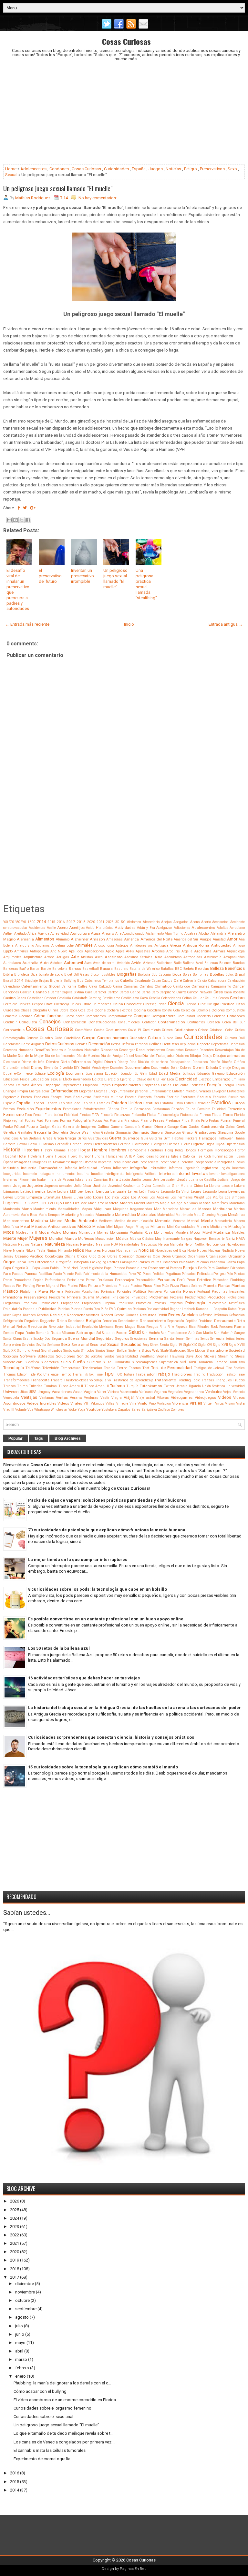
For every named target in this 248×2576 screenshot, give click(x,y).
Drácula (212, 1068)
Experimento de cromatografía (42, 2459)
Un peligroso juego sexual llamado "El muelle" (58, 188)
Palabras (170, 1262)
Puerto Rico (92, 1309)
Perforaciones (55, 1280)
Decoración (99, 1044)
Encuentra (181, 1085)
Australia (30, 963)
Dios (133, 1062)
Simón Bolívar (117, 1351)
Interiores (167, 1174)
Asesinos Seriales (138, 957)
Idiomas (162, 1156)
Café (178, 980)
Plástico (11, 1291)
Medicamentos (16, 1221)
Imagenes (23, 1162)
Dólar (175, 1068)
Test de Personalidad (171, 1368)
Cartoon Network (200, 992)
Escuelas (220, 1097)
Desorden (207, 1050)
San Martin (205, 1333)
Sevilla (41, 1345)
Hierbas (173, 1144)
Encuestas (197, 1085)
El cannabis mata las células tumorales (50, 2450)
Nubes (202, 1251)
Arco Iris (173, 951)
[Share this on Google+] (33, 508)
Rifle (171, 1327)
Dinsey (123, 1062)
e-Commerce (23, 1074)
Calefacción (236, 981)
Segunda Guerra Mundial (73, 1338)
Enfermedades (64, 1091)
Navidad (87, 1244)
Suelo (66, 1362)
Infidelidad (88, 1168)
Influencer (120, 1168)
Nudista (228, 1251)
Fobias (30, 1121)
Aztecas (149, 963)
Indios (240, 1162)
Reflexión (206, 1315)
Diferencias (81, 1062)
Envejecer (219, 1091)
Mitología (237, 1227)
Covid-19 (134, 1030)
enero (21, 2376)
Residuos (206, 1321)
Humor (85, 1156)
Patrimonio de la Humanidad (105, 1274)
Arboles (158, 951)
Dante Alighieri (33, 1044)
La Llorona (212, 1186)
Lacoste (227, 1186)
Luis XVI (46, 1203)
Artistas (87, 957)
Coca (73, 1010)
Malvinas (191, 1203)
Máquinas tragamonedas (133, 1209)
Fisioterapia (189, 1115)
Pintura (94, 1286)
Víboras (163, 1398)
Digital (98, 1062)
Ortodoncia (45, 1262)
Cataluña (64, 998)
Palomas (202, 1262)
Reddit (162, 1315)
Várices (113, 1392)
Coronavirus (14, 1030)
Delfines (155, 1044)
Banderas (11, 969)
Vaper (102, 1392)
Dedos (116, 1044)
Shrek (154, 1345)
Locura (98, 1197)
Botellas (217, 974)
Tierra (77, 1374)
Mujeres (38, 1238)
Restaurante (225, 1321)
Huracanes (115, 1156)
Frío (204, 1120)
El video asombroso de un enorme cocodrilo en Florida (65, 2400)
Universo (11, 1392)
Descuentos (175, 1050)
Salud (135, 1332)
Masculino (105, 1215)
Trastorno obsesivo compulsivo (87, 1380)
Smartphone (217, 1350)
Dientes (53, 1062)
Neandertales (129, 1244)
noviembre (25, 2292)
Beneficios (235, 968)
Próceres (177, 1297)
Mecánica (236, 1215)
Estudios (221, 1103)
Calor (93, 986)
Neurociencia (215, 1244)
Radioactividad (158, 1309)
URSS (32, 1392)
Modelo (56, 1233)
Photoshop (221, 1280)
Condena (219, 1016)
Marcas (205, 1209)
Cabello (127, 980)
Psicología (195, 1303)
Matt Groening (205, 1215)
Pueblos (64, 1309)
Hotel (22, 1156)
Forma (66, 1120)
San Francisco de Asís (178, 1333)
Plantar (224, 1286)
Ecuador (127, 1074)
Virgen (208, 1403)
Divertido (66, 1068)
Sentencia (217, 1339)
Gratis (48, 1138)
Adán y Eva (146, 928)
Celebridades (171, 998)
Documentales (137, 1068)
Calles (83, 986)
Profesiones (236, 1297)
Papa (241, 1262)
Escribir (173, 1097)
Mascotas (87, 1215)
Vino (152, 1403)
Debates (81, 1044)
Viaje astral (146, 1398)
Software (28, 1356)
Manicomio (11, 1209)
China (118, 1004)
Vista (240, 1403)
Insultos (97, 1174)
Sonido (83, 1356)
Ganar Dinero (154, 1127)
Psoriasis (30, 1309)
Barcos (75, 969)
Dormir (199, 1068)
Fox (106, 1121)
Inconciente (130, 1162)
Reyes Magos (125, 1327)
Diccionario (12, 1062)
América (131, 939)
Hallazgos (208, 1138)
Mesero (239, 1221)
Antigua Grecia (168, 945)
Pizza (175, 1286)
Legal (90, 1191)
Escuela (204, 1097)
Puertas (77, 1309)
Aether (8, 934)
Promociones (49, 1303)
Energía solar (39, 1091)
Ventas (62, 1397)
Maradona (170, 1209)
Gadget (45, 1127)
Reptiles (191, 1321)
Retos (21, 1327)
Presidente (57, 1297)
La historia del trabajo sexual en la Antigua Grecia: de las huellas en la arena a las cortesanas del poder (134, 1708)
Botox (229, 975)
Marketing (70, 1215)
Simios (101, 1351)
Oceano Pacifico (29, 1256)
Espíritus (89, 1103)
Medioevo (105, 1221)
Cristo (203, 1030)
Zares (136, 1410)
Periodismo (76, 1280)
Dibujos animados (229, 1056)
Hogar (84, 1150)
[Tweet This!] (25, 508)
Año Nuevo (59, 951)
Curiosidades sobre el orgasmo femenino (52, 2408)
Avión (136, 963)
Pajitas (156, 1262)
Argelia (187, 951)
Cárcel (124, 992)
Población (72, 1292)
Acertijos (77, 928)
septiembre (26, 2309)
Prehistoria (13, 1297)
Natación (10, 1244)
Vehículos (214, 1392)
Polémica (108, 1292)
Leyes (8, 1197)
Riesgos (152, 1327)
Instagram (46, 1174)
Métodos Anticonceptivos (54, 1227)
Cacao (156, 981)
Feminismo (14, 1114)
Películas (205, 1274)
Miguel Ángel (124, 1227)
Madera (112, 1203)
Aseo (99, 957)
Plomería (57, 1292)
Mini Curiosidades (181, 1227)
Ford (40, 1121)
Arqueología (236, 951)
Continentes (196, 1022)
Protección (144, 1303)
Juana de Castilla (202, 1180)
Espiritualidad (70, 1103)
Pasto (57, 1274)
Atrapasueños (234, 957)
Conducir (10, 1022)
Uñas (24, 1392)
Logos (125, 1197)
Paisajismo (129, 1262)
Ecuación (112, 1074)
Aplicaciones (94, 951)
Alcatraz (191, 934)
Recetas (43, 1315)
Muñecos (86, 1238)
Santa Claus (13, 1339)
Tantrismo (237, 1362)
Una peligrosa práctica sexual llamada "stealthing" (146, 584)
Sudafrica (32, 1362)
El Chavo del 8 (144, 1079)
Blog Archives (68, 1438)
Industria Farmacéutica (42, 1168)
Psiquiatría (13, 1309)
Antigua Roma (196, 945)
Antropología (39, 951)
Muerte (10, 1238)
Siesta (164, 1345)
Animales (84, 945)
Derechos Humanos (18, 1050)
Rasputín (220, 1309)
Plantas (238, 1286)
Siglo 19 (176, 1345)
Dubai (8, 1074)
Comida (26, 1016)
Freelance (173, 1121)
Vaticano (146, 1392)
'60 (5, 922)
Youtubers (109, 1410)
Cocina (140, 1010)
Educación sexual (46, 1079)
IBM (132, 1156)
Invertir (215, 1174)
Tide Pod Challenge (44, 1374)
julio (19, 2326)
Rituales (203, 1327)
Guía (145, 1138)
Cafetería (190, 981)
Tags (39, 1438)
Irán (33, 1180)
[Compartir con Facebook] (28, 520)
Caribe (135, 992)
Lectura (63, 1192)
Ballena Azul (193, 963)
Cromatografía (14, 1038)
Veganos (160, 1392)
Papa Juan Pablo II (47, 1268)
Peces (147, 1274)
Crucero (32, 1038)
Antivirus (21, 951)
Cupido (168, 1038)
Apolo (110, 951)
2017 (71, 922)
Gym (167, 1138)
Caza (144, 998)
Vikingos (98, 1403)
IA (126, 1156)
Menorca (179, 1221)
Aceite (51, 928)
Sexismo (54, 1345)
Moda (44, 1232)
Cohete (167, 1010)
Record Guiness (126, 1315)
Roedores (226, 1327)
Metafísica (11, 1227)
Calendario (11, 986)
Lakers (239, 1186)
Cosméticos (84, 1030)
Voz (30, 1410)
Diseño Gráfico (233, 1062)
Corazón (214, 1022)
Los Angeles (159, 1197)
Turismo (118, 1386)
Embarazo (221, 1079)
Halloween (226, 1138)
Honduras (155, 1150)
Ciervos (191, 1004)
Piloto (83, 1286)
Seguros (122, 1338)
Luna (67, 1203)
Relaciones (76, 1321)
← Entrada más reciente (27, 624)
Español (38, 1103)
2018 (81, 922)
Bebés (189, 969)
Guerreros (131, 1138)
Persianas (105, 1280)
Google (240, 1133)
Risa (192, 1327)
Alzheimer (80, 939)
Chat (48, 1004)
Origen (9, 1262)
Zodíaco (164, 1410)
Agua (96, 933)
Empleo (105, 1085)
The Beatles (235, 1368)
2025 (110, 922)
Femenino (236, 1109)
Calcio (202, 981)
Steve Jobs (194, 1356)
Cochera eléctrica (119, 1010)
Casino (9, 998)
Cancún (26, 992)
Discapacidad (180, 1062)
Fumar (226, 1120)
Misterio (203, 1227)
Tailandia (206, 1362)
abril (19, 2351)
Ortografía (64, 1262)
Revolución (37, 1327)
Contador (149, 1022)
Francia (116, 1120)
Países (144, 1262)
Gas (184, 1127)
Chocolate (133, 1004)
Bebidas (202, 969)
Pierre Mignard (47, 1286)
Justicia (100, 1186)
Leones (196, 1192)
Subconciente (13, 1362)
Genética (10, 1133)
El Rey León (165, 1079)
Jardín (136, 1180)
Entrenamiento (160, 1091)
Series (240, 1339)
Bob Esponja (161, 975)
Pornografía (172, 1292)
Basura (106, 969)
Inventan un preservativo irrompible (83, 576)
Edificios (189, 1074)
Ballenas (211, 963)
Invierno (10, 1179)
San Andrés (151, 1333)
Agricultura (80, 933)
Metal (25, 1227)
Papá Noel (70, 1268)
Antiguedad (221, 945)
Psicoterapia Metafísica (226, 1303)
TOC (119, 1374)
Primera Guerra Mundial (89, 1297)
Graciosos (11, 1138)
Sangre (240, 1333)
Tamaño (221, 1362)
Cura (178, 1038)
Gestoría (108, 1133)
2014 (41, 922)
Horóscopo (224, 1150)
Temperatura (71, 1368)
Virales (196, 1403)
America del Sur (186, 939)
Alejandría (218, 934)
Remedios (110, 1321)
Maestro (152, 1203)
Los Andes (139, 1197)
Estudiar (203, 1103)
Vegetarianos (194, 1392)
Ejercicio (112, 1079)
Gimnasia (123, 1133)
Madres (126, 1203)
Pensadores (22, 1280)
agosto (22, 2317)
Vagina (90, 1392)
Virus (219, 1403)
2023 (15, 2227)
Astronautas (193, 957)
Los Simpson (235, 1197)
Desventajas (224, 1050)
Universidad (236, 1386)
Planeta (210, 1286)
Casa (218, 992)
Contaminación (171, 1022)
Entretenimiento (184, 1091)
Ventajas (29, 1397)
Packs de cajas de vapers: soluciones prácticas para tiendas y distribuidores (107, 1500)
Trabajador (145, 1374)
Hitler (72, 1150)
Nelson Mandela (171, 1244)
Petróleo (204, 1280)
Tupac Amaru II (71, 1386)
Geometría (60, 1133)
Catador (50, 998)
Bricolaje (31, 981)
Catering (95, 998)
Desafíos (42, 1050)
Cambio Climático (155, 986)
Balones (225, 963)
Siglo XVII (221, 1345)
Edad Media (170, 1073)
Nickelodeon (236, 1244)
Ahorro (108, 933)
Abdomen (134, 922)
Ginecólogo (173, 1133)
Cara (89, 992)
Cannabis (41, 992)
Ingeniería (192, 1168)
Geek (241, 1127)
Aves (88, 963)
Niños (78, 1250)
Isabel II (43, 1180)
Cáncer (239, 986)
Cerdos (224, 998)
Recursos (148, 1315)
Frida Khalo (191, 1121)
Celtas (187, 998)
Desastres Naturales (83, 1050)
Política (140, 1291)
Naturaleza (55, 1244)
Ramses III (204, 1309)
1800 (31, 922)
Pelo (230, 1274)
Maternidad (166, 1215)
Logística (112, 1197)
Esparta (52, 1103)
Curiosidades (116, 169)
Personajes (124, 1280)
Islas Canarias (96, 1180)
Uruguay (44, 1392)
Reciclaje (58, 1315)
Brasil (240, 974)
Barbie (46, 969)
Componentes (96, 1016)
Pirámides (109, 1286)
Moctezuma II (26, 1233)
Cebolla (155, 998)
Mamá (205, 1203)
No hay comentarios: (98, 198)
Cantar (56, 992)
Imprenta (105, 1162)
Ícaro (140, 1156)
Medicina (40, 1221)
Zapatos (124, 1410)
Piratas (124, 1286)
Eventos (9, 1109)
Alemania (25, 939)
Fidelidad (71, 1115)
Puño (104, 1309)
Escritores (188, 1097)
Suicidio (94, 1362)
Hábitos (178, 1138)
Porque (189, 1291)
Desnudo (192, 1050)
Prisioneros (121, 1297)
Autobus (56, 963)
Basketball (91, 969)
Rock (214, 1327)
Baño (24, 969)
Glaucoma (225, 1133)
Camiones (200, 986)
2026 (15, 2201)
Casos (21, 998)
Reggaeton (48, 1321)
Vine (133, 1403)
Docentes (117, 1068)
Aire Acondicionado (130, 934)
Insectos (238, 1168)
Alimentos (45, 939)
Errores (26, 1097)
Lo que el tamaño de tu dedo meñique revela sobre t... (63, 2433)
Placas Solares (191, 1286)
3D (117, 922)
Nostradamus (127, 1251)
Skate (165, 1351)
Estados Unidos (127, 1103)
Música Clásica (142, 1239)
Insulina (83, 1174)
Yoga (81, 1410)
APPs (130, 951)
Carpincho (167, 992)
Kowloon (129, 1186)
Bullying (70, 981)
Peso (191, 1280)
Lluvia (78, 1197)
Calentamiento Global (41, 986)
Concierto (204, 1016)
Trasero (56, 1380)
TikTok (88, 1374)
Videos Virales (70, 1403)
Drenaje (225, 1068)
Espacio (9, 1103)
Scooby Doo (42, 1339)
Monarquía (87, 1233)
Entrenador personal (133, 1091)
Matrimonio (184, 1215)
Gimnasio (141, 1132)
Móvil (207, 1232)
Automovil (73, 963)
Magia (165, 1203)
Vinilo (142, 1403)
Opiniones (143, 1256)
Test (146, 1368)
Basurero (121, 969)
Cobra (64, 1010)
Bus (80, 981)
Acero (62, 928)
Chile (87, 1004)
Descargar (127, 1050)
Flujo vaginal (13, 1121)
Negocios (149, 1244)
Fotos (97, 1120)
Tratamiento (165, 1380)
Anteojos (122, 945)
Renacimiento (128, 1321)
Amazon (97, 939)
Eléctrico (205, 1079)
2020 (91, 922)
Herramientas (105, 1144)
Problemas (159, 1297)
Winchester (59, 1410)
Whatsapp (42, 1410)
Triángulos (223, 1380)
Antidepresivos (141, 945)
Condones (59, 169)
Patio (79, 1274)
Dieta (65, 1062)
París (202, 1268)
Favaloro (204, 1109)
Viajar (129, 1397)
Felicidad (219, 1109)
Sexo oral (98, 1345)
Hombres (118, 1150)
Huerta (48, 1156)
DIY (77, 1068)
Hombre (100, 1150)
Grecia (59, 1138)
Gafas (57, 1127)
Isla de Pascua (62, 1180)
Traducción (215, 1374)
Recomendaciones (83, 1315)
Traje (241, 1374)
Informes (176, 1168)
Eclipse (40, 1074)
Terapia (109, 1368)
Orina (21, 1262)
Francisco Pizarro (138, 1121)
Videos (225, 1397)
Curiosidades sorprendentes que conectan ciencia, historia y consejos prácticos (111, 1737)
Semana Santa (162, 1338)
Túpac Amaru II (97, 1386)
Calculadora (217, 981)
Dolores (186, 1068)
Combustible (235, 1010)
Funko (8, 1127)
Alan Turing (174, 934)
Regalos (31, 1321)
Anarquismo (25, 945)
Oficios (82, 1256)
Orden (166, 1256)
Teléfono (33, 1368)
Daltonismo (12, 1044)
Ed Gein (141, 1074)
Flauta (217, 1115)
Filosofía (107, 1115)
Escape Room (61, 1097)
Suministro (122, 1362)
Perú (181, 1280)
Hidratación (141, 1144)
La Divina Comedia (151, 1186)
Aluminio (63, 939)
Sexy (146, 1345)
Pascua (31, 1274)
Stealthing (147, 1356)
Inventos (200, 1174)
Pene (7, 1280)
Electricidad (186, 1079)
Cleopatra (40, 1010)
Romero (9, 1333)
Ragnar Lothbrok (182, 1309)
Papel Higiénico (91, 1268)
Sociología (11, 1356)
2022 (15, 2235)
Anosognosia (104, 945)
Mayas (222, 1215)
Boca (177, 974)
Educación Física (16, 1079)
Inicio (129, 624)
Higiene (198, 1144)
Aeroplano (237, 928)
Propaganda (70, 1303)
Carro (181, 992)
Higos (210, 1144)
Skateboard (178, 1351)
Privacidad (139, 1297)
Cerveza (25, 1004)
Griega (71, 1138)
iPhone (23, 1180)
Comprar (142, 1016)
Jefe (156, 1180)
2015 (51, 922)
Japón (125, 1179)
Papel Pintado (114, 1268)
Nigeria (19, 1251)
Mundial (56, 1238)
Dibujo (207, 1056)
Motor (195, 1232)
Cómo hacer (75, 1016)
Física (152, 1115)
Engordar (86, 1091)
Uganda (195, 1386)
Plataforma (28, 1292)
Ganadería (132, 1127)
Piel (19, 1286)
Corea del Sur (233, 1022)
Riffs (163, 1327)
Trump (22, 1386)
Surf (183, 1362)
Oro (31, 1262)
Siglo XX (10, 1351)
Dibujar (196, 1056)
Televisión (51, 1368)
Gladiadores (206, 1132)
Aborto (206, 922)
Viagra (117, 1398)
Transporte (40, 1380)
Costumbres (116, 1030)
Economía (75, 1073)
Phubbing (238, 1280)
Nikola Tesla (35, 1251)
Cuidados (138, 1038)
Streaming (226, 1356)
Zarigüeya (149, 1410)
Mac (84, 1203)
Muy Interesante (167, 1239)
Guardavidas (98, 1138)
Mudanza (222, 1232)
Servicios (29, 1345)
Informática (158, 1168)
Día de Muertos (88, 1056)
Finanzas (122, 1115)
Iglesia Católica (183, 1156)
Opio (156, 1256)
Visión (230, 1403)
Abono (195, 922)
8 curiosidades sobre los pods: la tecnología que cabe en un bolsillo (98, 1589)
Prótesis (160, 1303)
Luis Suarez (29, 1203)
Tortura (129, 1374)
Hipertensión (235, 1144)
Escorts (159, 1097)
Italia (114, 1179)
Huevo (72, 1156)
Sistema (134, 1351)
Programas (12, 1303)
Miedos (99, 1227)
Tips (109, 1374)
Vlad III (9, 1410)
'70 (12, 922)
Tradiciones (182, 1374)
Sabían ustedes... (27, 1913)
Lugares (11, 1203)
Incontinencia (170, 1162)
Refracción (237, 1315)
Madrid (139, 1203)
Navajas (73, 1244)
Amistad (219, 939)
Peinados (189, 1274)
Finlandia (139, 1115)
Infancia (71, 1168)
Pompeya (155, 1292)
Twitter (169, 1386)
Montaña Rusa (141, 1233)
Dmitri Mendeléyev (95, 1068)
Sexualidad (131, 1344)
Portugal (204, 1292)
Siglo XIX (190, 1345)
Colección (188, 1010)
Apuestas (143, 951)
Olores (112, 1256)
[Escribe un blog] (15, 520)
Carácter (100, 992)
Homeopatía (137, 1150)
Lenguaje (118, 1191)
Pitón (165, 1286)
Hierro (186, 1144)
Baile (178, 963)
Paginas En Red (133, 2569)
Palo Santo (187, 1262)
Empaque (52, 1085)
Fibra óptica (54, 1115)
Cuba (59, 1038)
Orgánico (179, 1256)
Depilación (188, 1044)
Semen (181, 1339)
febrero (22, 2368)
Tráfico (230, 1374)
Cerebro (237, 998)
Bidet (68, 975)
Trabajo (163, 1374)
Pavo (132, 1274)
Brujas (44, 981)
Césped (38, 1004)
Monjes (103, 1233)
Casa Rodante (234, 992)
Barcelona (60, 969)
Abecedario (151, 922)
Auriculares (12, 963)
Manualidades (68, 1209)
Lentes (133, 1192)
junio (20, 2334)
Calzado (105, 986)
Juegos (156, 169)
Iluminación (223, 1156)
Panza (231, 1262)
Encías (166, 1085)
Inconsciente (149, 1162)
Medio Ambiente (81, 1221)
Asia (158, 957)
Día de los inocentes (60, 1056)
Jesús (182, 1179)
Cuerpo (89, 1038)
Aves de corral (104, 963)
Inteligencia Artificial (142, 1174)
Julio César (83, 1186)
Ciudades (11, 1010)
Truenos (10, 1386)
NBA (115, 1244)
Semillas (193, 1339)
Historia (12, 1150)
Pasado (18, 1274)
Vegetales (175, 1392)
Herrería (124, 1144)
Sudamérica (50, 1362)
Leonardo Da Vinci (175, 1192)
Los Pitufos (214, 1197)
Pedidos (158, 1274)
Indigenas (226, 1162)
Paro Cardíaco (218, 1268)
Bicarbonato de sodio (47, 975)
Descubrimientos (150, 1050)
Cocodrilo (154, 1010)
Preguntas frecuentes (228, 1292)
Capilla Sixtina (73, 992)
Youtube (93, 1409)
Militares (158, 1227)
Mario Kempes (49, 1215)
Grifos (82, 1138)
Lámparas (11, 1192)
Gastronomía (213, 1127)
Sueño (79, 1362)
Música (122, 1238)
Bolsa (187, 975)
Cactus (167, 981)
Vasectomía (129, 1392)
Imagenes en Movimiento (51, 1162)
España (139, 169)
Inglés (225, 1168)
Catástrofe (80, 998)
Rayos (17, 1315)
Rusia (56, 1333)
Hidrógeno (159, 1144)
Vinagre (122, 1403)
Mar (157, 1209)
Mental (193, 1221)
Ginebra (157, 1133)
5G (123, 922)
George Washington (85, 1133)
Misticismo (219, 1227)
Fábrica (113, 1109)
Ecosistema (94, 1074)
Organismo (196, 1256)
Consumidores (129, 1022)
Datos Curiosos (60, 1044)
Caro (155, 992)
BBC (178, 969)
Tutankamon (151, 1386)
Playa (43, 1291)
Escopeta (145, 1097)
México (84, 1226)
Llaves (67, 1197)
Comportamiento (120, 1016)
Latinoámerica (33, 1191)
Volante (21, 1410)
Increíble (187, 1162)
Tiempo (65, 1374)
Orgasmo (237, 1256)
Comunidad (186, 1016)
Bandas (239, 963)
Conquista (28, 1022)
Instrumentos (66, 1174)
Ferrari (38, 1115)
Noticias (173, 169)
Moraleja (182, 1233)
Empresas (151, 1085)
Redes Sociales (183, 1315)
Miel (109, 1227)
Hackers (191, 1138)
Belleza (217, 968)
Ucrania (182, 1386)
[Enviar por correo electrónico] (9, 520)
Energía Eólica (234, 1085)
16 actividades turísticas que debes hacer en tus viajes (84, 1678)
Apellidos (76, 951)
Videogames (182, 1397)
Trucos (239, 1380)
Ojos (102, 1256)
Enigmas (101, 1091)
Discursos (200, 1062)
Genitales (25, 1133)
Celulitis (211, 998)
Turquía (132, 1386)
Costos (99, 1030)
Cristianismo (186, 1030)
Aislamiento (155, 934)
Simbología (72, 1351)
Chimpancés (102, 1004)
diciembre (25, 2284)
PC (139, 1274)
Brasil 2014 (13, 980)
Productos (217, 1297)
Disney (37, 1068)
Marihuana (223, 1209)
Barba (35, 969)
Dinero (110, 1062)
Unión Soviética (214, 1386)
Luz (76, 1203)
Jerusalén (168, 1180)
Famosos (142, 1109)
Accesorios (220, 922)
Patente (68, 1274)
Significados (52, 1350)
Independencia (205, 1162)
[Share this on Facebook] (19, 508)
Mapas (87, 1209)
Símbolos (88, 1351)
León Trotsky (149, 1192)
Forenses (52, 1121)
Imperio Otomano (84, 1162)
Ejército (126, 1079)
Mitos (9, 1232)
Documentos (160, 1068)
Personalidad (146, 1280)
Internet (184, 1174)
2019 (15, 2260)
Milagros (142, 1227)
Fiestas (85, 1115)
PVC (112, 1309)
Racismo (139, 1309)
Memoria (163, 1221)
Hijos (220, 1144)
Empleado (90, 1085)
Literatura (52, 1197)
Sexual (11, 175)
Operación (127, 1256)
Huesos (61, 1156)
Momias (70, 1232)
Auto (44, 963)
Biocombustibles (103, 975)
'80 (18, 922)
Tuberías (36, 1386)
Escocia (131, 1097)
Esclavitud (82, 1097)
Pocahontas (90, 1292)
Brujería (56, 981)
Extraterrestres (94, 1109)
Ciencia (176, 1004)
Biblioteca (22, 975)
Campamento (221, 986)
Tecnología (14, 1368)
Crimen (167, 1030)
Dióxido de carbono (153, 1062)
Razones (29, 1315)
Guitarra (156, 1138)
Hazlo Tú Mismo (41, 1144)
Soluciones (65, 1356)
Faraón (178, 1109)
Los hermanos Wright (187, 1197)
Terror (122, 1368)
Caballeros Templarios (102, 981)
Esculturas (237, 1097)
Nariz (230, 1238)
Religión (93, 1321)
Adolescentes (33, 169)
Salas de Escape (115, 1333)
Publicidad (47, 1309)
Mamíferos (220, 1203)
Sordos (110, 1356)
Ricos (141, 1327)
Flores (228, 1115)
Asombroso (173, 957)
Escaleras (41, 1097)
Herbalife (62, 1144)
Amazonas (114, 939)
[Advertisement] (124, 113)
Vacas (77, 1392)
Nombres (93, 1250)
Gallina (103, 1127)
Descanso (109, 1050)
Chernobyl (62, 1004)
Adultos (222, 928)
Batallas (167, 969)
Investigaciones (233, 1174)
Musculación (105, 1239)
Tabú (192, 1362)
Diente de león (33, 1062)
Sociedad (237, 1350)
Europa (239, 1103)
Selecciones (139, 1339)
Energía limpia (16, 1091)
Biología (144, 975)
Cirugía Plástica (221, 1004)
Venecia (239, 1392)
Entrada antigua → (226, 624)
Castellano (35, 998)
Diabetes (182, 1056)
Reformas (221, 1315)
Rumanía (43, 1333)
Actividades (125, 928)
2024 (15, 2218)
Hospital (10, 1156)
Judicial (223, 1180)
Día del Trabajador (158, 1056)
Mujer (23, 1238)
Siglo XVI (205, 1345)
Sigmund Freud (29, 1351)
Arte (75, 957)
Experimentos (48, 1109)
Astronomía (213, 957)
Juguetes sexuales (59, 1186)
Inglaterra (210, 1168)
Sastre (28, 1339)
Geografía (42, 1132)
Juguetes (35, 1186)
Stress (240, 1356)
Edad (153, 1074)
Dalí (242, 1038)
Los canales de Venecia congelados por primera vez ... (64, 2442)
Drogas (238, 1068)
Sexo (232, 169)
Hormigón (205, 1150)
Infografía (139, 1168)
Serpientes (12, 1345)
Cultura (154, 1038)
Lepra (223, 1192)
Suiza (107, 1362)
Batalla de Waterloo (145, 969)
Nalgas (186, 1239)
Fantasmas (161, 1109)
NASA (240, 1239)
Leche (52, 1192)
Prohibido (30, 1303)
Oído (93, 1256)
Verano (76, 1397)
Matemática (125, 1215)
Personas (166, 1280)
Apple (120, 951)
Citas (240, 1004)
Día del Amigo (111, 1056)
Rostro (30, 1333)
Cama (118, 986)
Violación (164, 1403)
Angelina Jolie (62, 945)
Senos (205, 1339)
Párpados (238, 1268)
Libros (20, 1197)
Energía (214, 1085)
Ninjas (52, 1251)
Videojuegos (205, 1397)
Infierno (105, 1168)
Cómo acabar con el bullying (40, 2391)
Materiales (147, 1214)
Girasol (188, 1133)
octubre (22, 2300)
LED (73, 1192)
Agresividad (60, 934)
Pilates (73, 1286)
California (69, 986)
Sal (99, 1333)
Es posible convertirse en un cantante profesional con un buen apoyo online (106, 1619)
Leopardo (210, 1192)
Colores (218, 1010)
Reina (62, 1321)
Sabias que (86, 1333)
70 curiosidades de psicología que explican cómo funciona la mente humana (107, 1530)
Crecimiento (152, 1030)
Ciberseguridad (155, 1004)
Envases (204, 1091)
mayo (20, 2343)
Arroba (49, 957)
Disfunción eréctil (16, 1068)
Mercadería (223, 1221)
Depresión (237, 1044)
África (32, 934)
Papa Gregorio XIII (17, 1268)
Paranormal (159, 1268)
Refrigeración (13, 1321)
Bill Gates (81, 975)
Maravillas (188, 1209)
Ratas (232, 1309)
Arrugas (63, 957)
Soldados (46, 1356)
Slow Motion (196, 1351)
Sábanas (68, 1333)
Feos (28, 1115)
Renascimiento (153, 1321)
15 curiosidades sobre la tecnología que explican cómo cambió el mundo (103, 1767)
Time (99, 1374)
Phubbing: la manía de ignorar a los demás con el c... (62, 2383)
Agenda (44, 934)
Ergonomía (11, 1097)
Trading (199, 1374)
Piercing (29, 1286)
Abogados (181, 922)
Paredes (176, 1268)
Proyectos (176, 1303)
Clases (26, 1010)
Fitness (205, 1115)
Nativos (24, 1244)
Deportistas (220, 1044)
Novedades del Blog (171, 1251)
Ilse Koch (204, 1156)
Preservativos (212, 169)
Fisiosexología (168, 1115)
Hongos (190, 1150)
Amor (232, 939)
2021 (100, 922)
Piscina (136, 1286)
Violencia (180, 1403)
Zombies (177, 1410)
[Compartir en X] (22, 520)
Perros (91, 1280)
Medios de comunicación (134, 1221)
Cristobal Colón (221, 1030)
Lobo (88, 1197)
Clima (53, 1010)
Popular (15, 1438)
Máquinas (102, 1209)
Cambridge (181, 986)
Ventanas (47, 1398)
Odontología (54, 1256)
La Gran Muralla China (185, 1186)
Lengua (103, 1191)
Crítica (240, 1030)
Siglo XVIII (237, 1345)
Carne (146, 992)
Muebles (238, 1233)
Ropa (20, 1333)
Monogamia (119, 1233)
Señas (230, 1339)
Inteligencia (115, 1174)
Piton (157, 1286)
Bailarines (165, 963)
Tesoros (135, 1368)
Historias (31, 1150)
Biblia (8, 974)
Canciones (11, 992)
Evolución (25, 1109)
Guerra (115, 1138)
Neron (189, 1244)
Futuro (32, 1127)
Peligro (191, 169)
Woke (72, 1410)
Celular (198, 998)
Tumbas (50, 1386)
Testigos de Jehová (209, 1368)
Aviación (123, 963)
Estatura (167, 1103)
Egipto (98, 1079)
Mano (27, 1209)
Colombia (203, 1010)
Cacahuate (142, 981)
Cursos (231, 1038)
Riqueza (181, 1327)
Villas (110, 1403)
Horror (240, 1150)
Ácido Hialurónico (99, 928)
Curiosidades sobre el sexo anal (43, 2417)
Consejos (50, 1022)
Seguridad (105, 1338)
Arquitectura (33, 957)
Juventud (115, 1186)
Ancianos (43, 945)
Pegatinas (173, 1274)
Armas (219, 951)
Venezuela (11, 1398)
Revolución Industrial (65, 1327)
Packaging (98, 1262)
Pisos (147, 1286)
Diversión (51, 1068)
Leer (81, 1192)
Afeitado (20, 934)
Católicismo (130, 998)
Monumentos (164, 1233)
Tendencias (92, 1368)
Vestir (105, 1398)
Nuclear (214, 1251)
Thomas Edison (15, 1374)
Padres (113, 1262)
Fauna (191, 1109)
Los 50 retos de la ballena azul (59, 1648)
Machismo (96, 1203)
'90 (24, 922)
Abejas (166, 922)
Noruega (108, 1251)
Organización (216, 1256)
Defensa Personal (135, 1044)
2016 (61, 922)
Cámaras (131, 986)
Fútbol (20, 1127)
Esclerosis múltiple (108, 1097)
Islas (79, 1179)
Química (124, 1309)
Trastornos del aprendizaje (132, 1380)
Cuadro (46, 1038)
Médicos (56, 1221)
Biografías (127, 974)
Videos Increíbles (41, 1403)
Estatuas (151, 1103)
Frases (159, 1120)
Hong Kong (174, 1150)
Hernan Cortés (81, 1144)
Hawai (22, 1144)
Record (107, 1315)
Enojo (113, 1091)
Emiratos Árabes (29, 1085)
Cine (202, 1004)
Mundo (71, 1238)
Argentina (203, 951)
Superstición (169, 1362)
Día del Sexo (132, 1056)
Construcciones (102, 1022)
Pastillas (45, 1274)
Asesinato (114, 957)
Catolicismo (111, 998)
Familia (127, 1109)
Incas (117, 1162)
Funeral (239, 1121)
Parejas (190, 1268)
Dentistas (171, 1044)
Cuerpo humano (112, 1038)
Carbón (113, 992)
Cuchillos (72, 1038)
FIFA (95, 1115)
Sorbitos (97, 1356)
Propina (109, 1303)
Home (11, 169)
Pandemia (217, 1262)
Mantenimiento (44, 1209)
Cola (176, 1010)
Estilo (179, 1103)
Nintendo (65, 1251)
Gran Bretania (31, 1138)
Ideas (150, 1156)
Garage (173, 1127)
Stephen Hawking (170, 1356)
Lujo (58, 1203)
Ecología (56, 1073)
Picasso (9, 1286)
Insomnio (30, 1174)
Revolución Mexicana (98, 1327)
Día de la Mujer (31, 1056)
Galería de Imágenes (79, 1127)
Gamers (117, 1127)
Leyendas (237, 1191)
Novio (191, 1251)
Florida (239, 1115)
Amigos (206, 939)
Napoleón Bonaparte (209, 1239)
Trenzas (208, 1380)
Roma (239, 1327)
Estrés (189, 1103)
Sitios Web (150, 1350)
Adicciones (182, 928)
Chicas (76, 1004)
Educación (236, 1073)
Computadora (164, 1016)
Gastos (194, 1127)
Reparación (176, 1321)
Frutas (214, 1121)
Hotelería (35, 1156)
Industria (11, 1168)
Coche (100, 1010)
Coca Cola (86, 1010)
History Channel (54, 1150)
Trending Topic (188, 1380)
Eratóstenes (236, 1091)
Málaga (177, 1203)
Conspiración (75, 1022)
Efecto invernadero (77, 1079)
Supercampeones (145, 1362)
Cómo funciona (49, 1016)
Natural (37, 1244)
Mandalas (237, 1203)
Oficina (70, 1256)
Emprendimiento (126, 1085)
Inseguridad (12, 1174)
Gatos (230, 1127)
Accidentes (37, 928)
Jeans (147, 1180)
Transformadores (16, 1380)
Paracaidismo (136, 1268)
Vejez (227, 1392)
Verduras (91, 1398)
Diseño (215, 1062)
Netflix (200, 1244)
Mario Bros (29, 1215)
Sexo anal (80, 1345)
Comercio (10, 1016)
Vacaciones (62, 1392)
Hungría (98, 1156)
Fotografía (82, 1120)
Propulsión (126, 1303)
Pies (63, 1286)
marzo (21, 2359)
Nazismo (103, 1244)
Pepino (38, 1280)
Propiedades (91, 1303)
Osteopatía (81, 1262)
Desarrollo (58, 1050)
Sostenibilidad (127, 1356)
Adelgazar (164, 928)
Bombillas (201, 975)
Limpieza (34, 1197)
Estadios (103, 1103)
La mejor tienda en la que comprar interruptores (78, 1560)
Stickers (210, 1356)
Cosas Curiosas (126, 41)
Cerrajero (10, 1004)
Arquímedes (12, 957)
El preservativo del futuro (50, 576)
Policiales (124, 1292)
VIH (87, 1403)
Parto (7, 1274)
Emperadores (71, 1085)
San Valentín (224, 1333)
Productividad (195, 1297)
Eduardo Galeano (211, 1074)
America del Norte (156, 939)
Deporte (204, 1044)
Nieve (7, 1251)
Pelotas (239, 1274)
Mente (207, 1221)
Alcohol (204, 934)
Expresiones (72, 1109)
